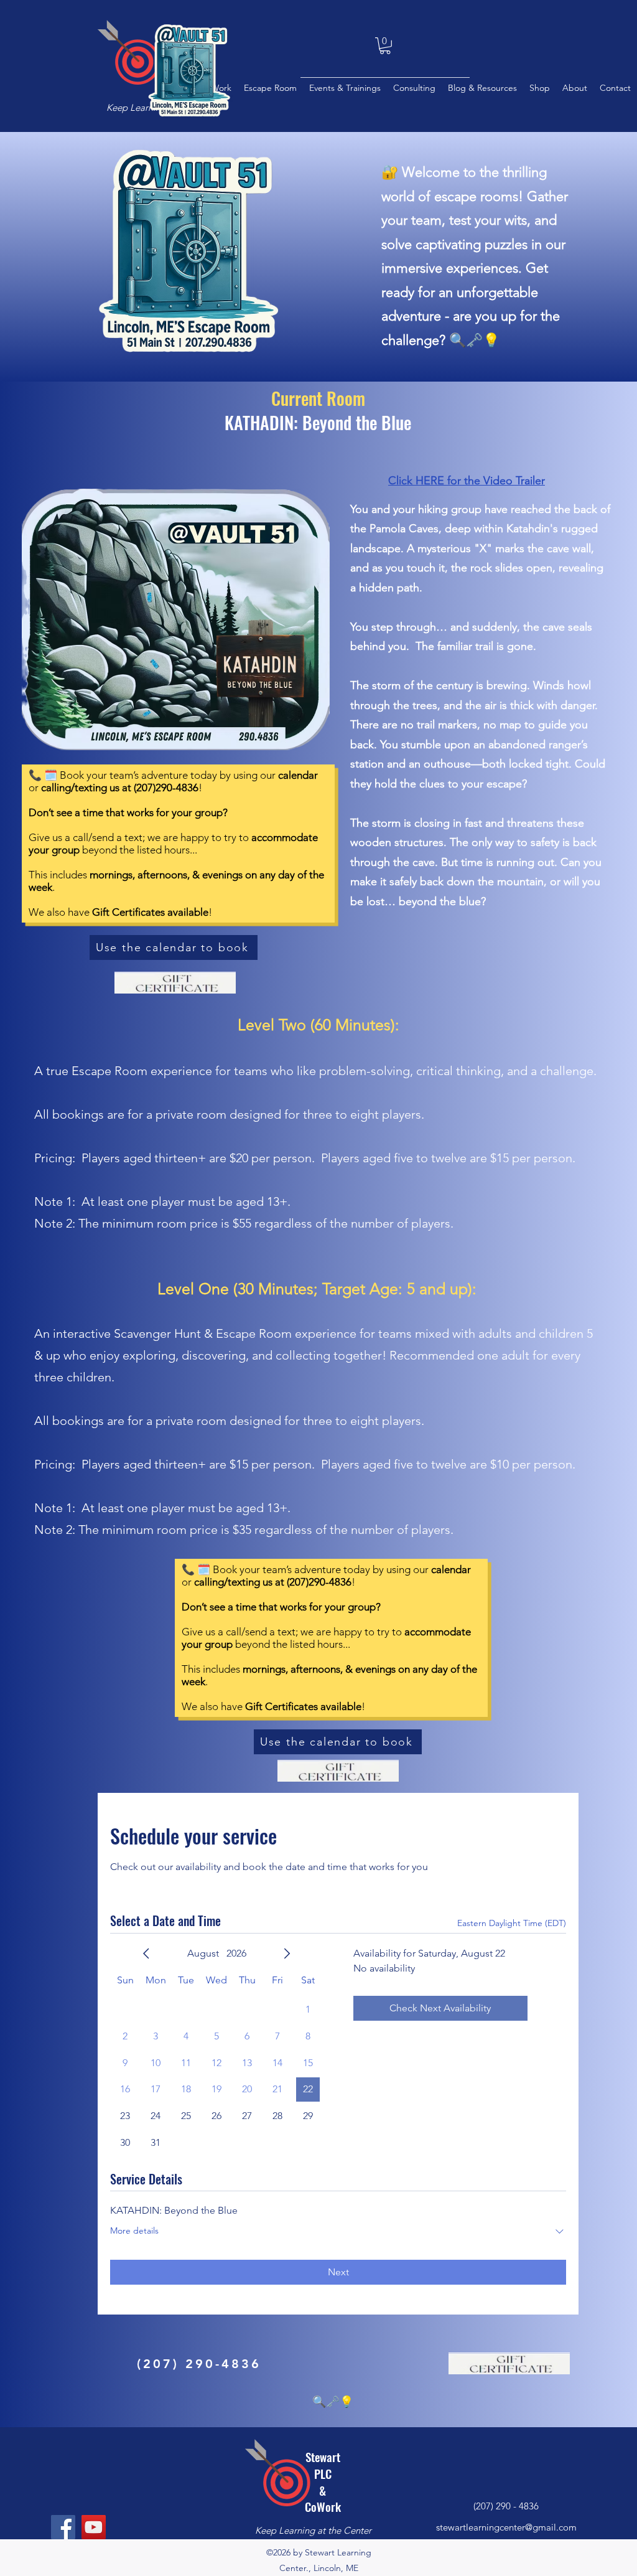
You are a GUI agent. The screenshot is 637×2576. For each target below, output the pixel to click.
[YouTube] (94, 2527)
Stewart (323, 2456)
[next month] (287, 1953)
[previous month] (146, 1953)
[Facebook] (63, 2527)
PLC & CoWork (323, 2490)
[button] (385, 46)
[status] (512, 1923)
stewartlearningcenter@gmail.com (506, 2527)
